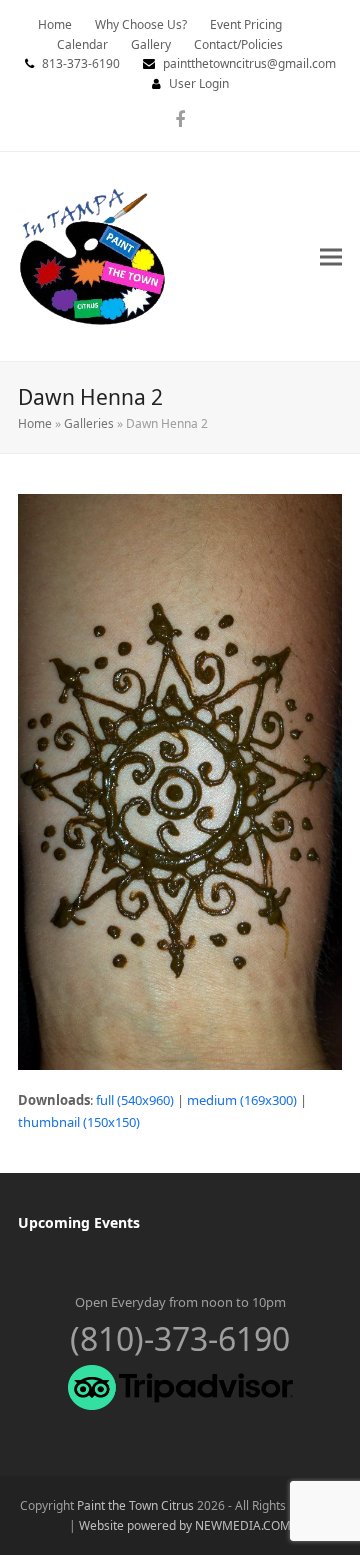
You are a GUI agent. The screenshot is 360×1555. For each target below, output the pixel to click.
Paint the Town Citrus (135, 1505)
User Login (199, 83)
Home (35, 423)
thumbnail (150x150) (79, 1122)
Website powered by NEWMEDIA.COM (185, 1525)
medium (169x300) (242, 1100)
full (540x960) (135, 1100)
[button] (331, 256)
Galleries (89, 423)
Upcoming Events (79, 1222)
